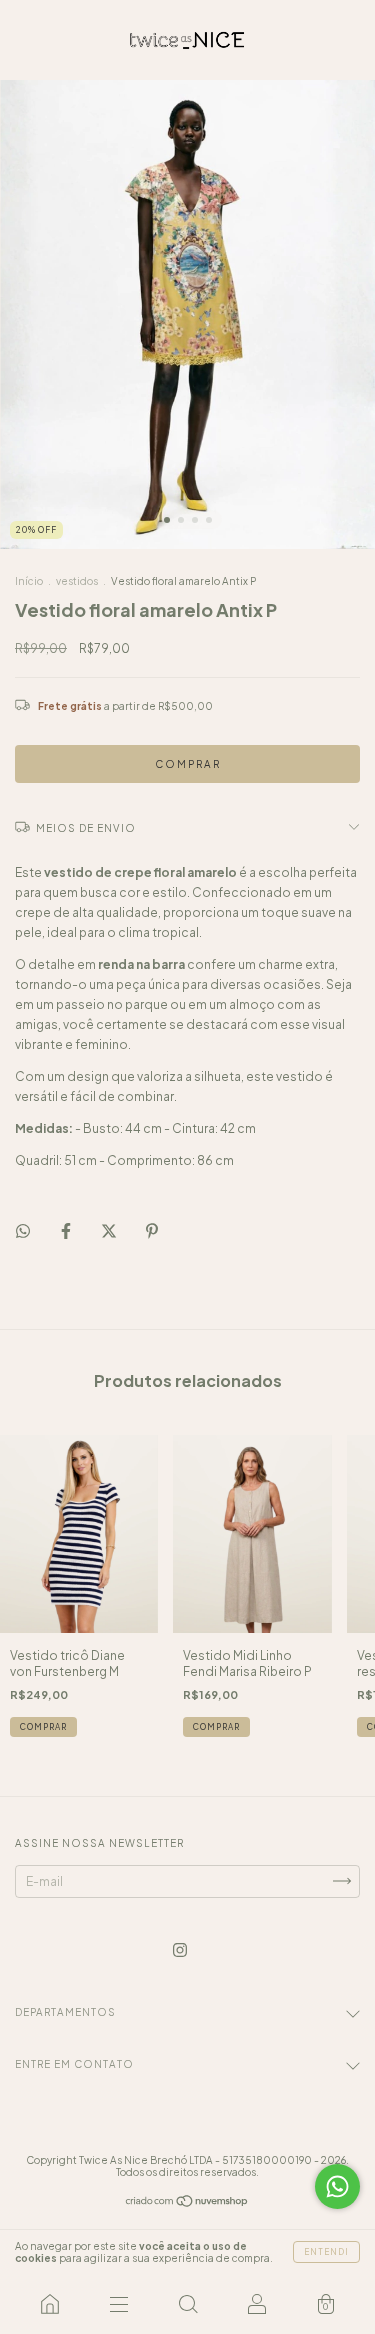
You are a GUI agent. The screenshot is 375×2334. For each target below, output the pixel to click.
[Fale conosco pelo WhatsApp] (337, 2186)
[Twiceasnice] (49, 2304)
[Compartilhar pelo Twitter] (110, 1230)
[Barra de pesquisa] (187, 2304)
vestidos (77, 581)
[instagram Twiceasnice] (180, 1949)
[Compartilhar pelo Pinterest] (152, 1230)
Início (29, 581)
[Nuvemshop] (187, 2203)
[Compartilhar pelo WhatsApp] (23, 1231)
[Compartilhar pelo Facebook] (67, 1230)
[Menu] (118, 2304)
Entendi (326, 2252)
